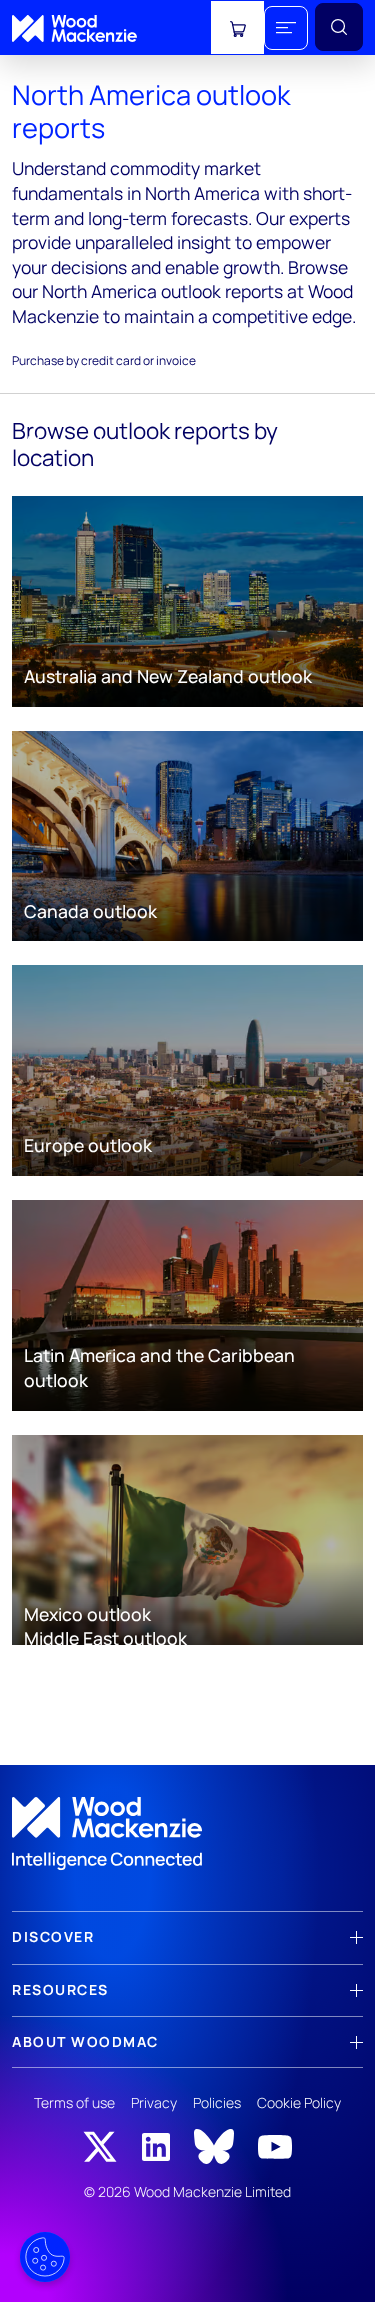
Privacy (154, 2102)
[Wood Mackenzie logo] (74, 28)
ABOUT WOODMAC (85, 2041)
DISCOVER (53, 1936)
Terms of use (74, 2102)
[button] (286, 28)
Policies (217, 2102)
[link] (187, 1834)
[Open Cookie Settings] (45, 2257)
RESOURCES (60, 1989)
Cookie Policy (299, 2102)
